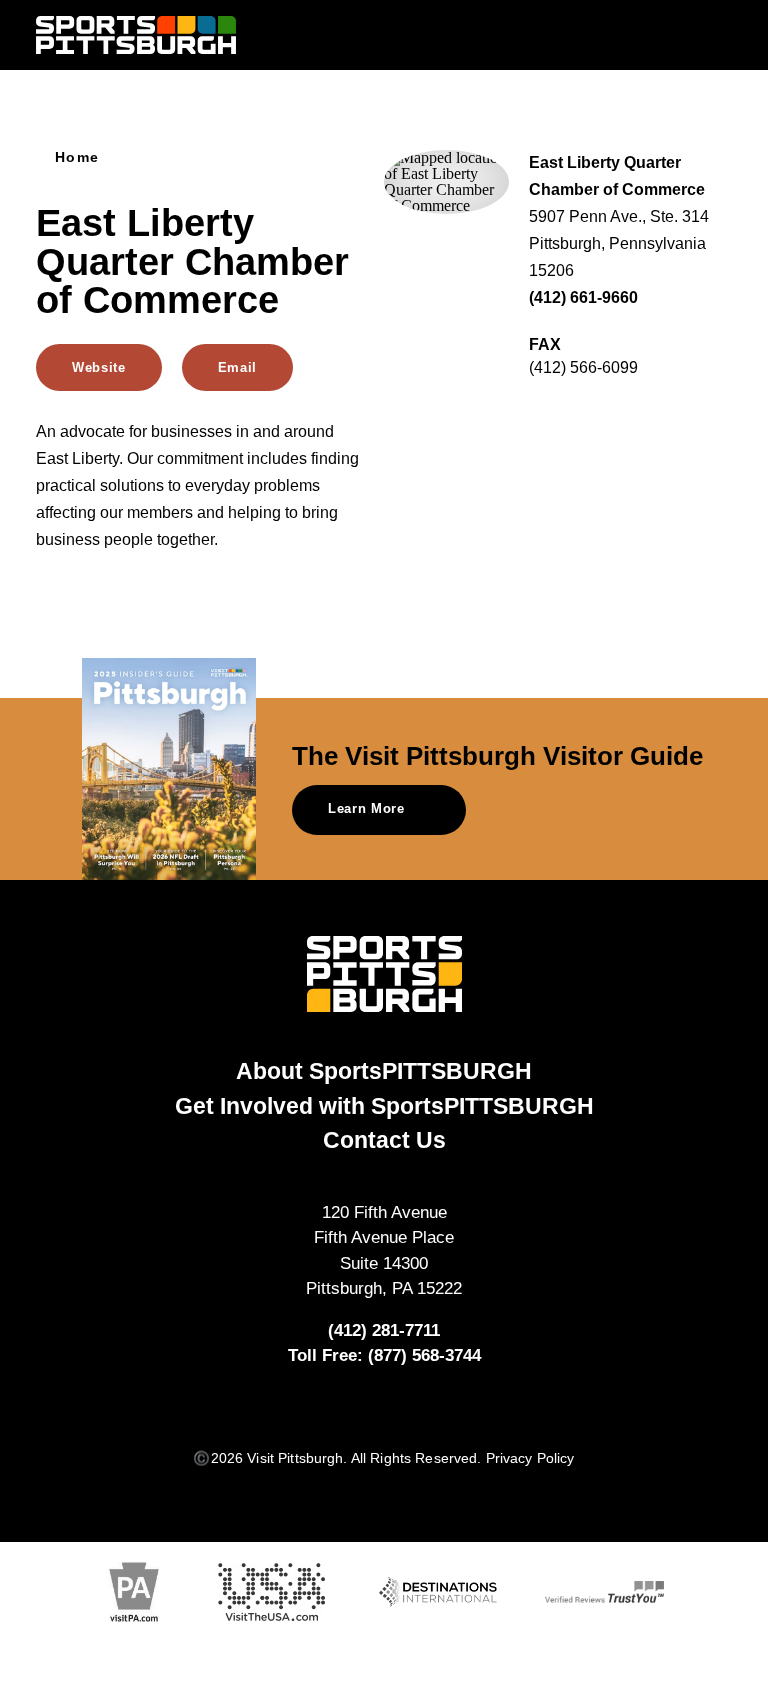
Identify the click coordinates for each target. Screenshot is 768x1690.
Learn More (366, 808)
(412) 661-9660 (583, 297)
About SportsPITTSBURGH (384, 1071)
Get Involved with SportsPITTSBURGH (384, 1106)
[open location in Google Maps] (446, 180)
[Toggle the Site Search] (679, 34)
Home (77, 158)
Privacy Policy (530, 1458)
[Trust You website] (604, 1592)
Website (99, 367)
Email (237, 367)
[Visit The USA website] (271, 1592)
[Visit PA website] (134, 1592)
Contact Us (384, 1140)
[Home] (136, 35)
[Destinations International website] (438, 1592)
